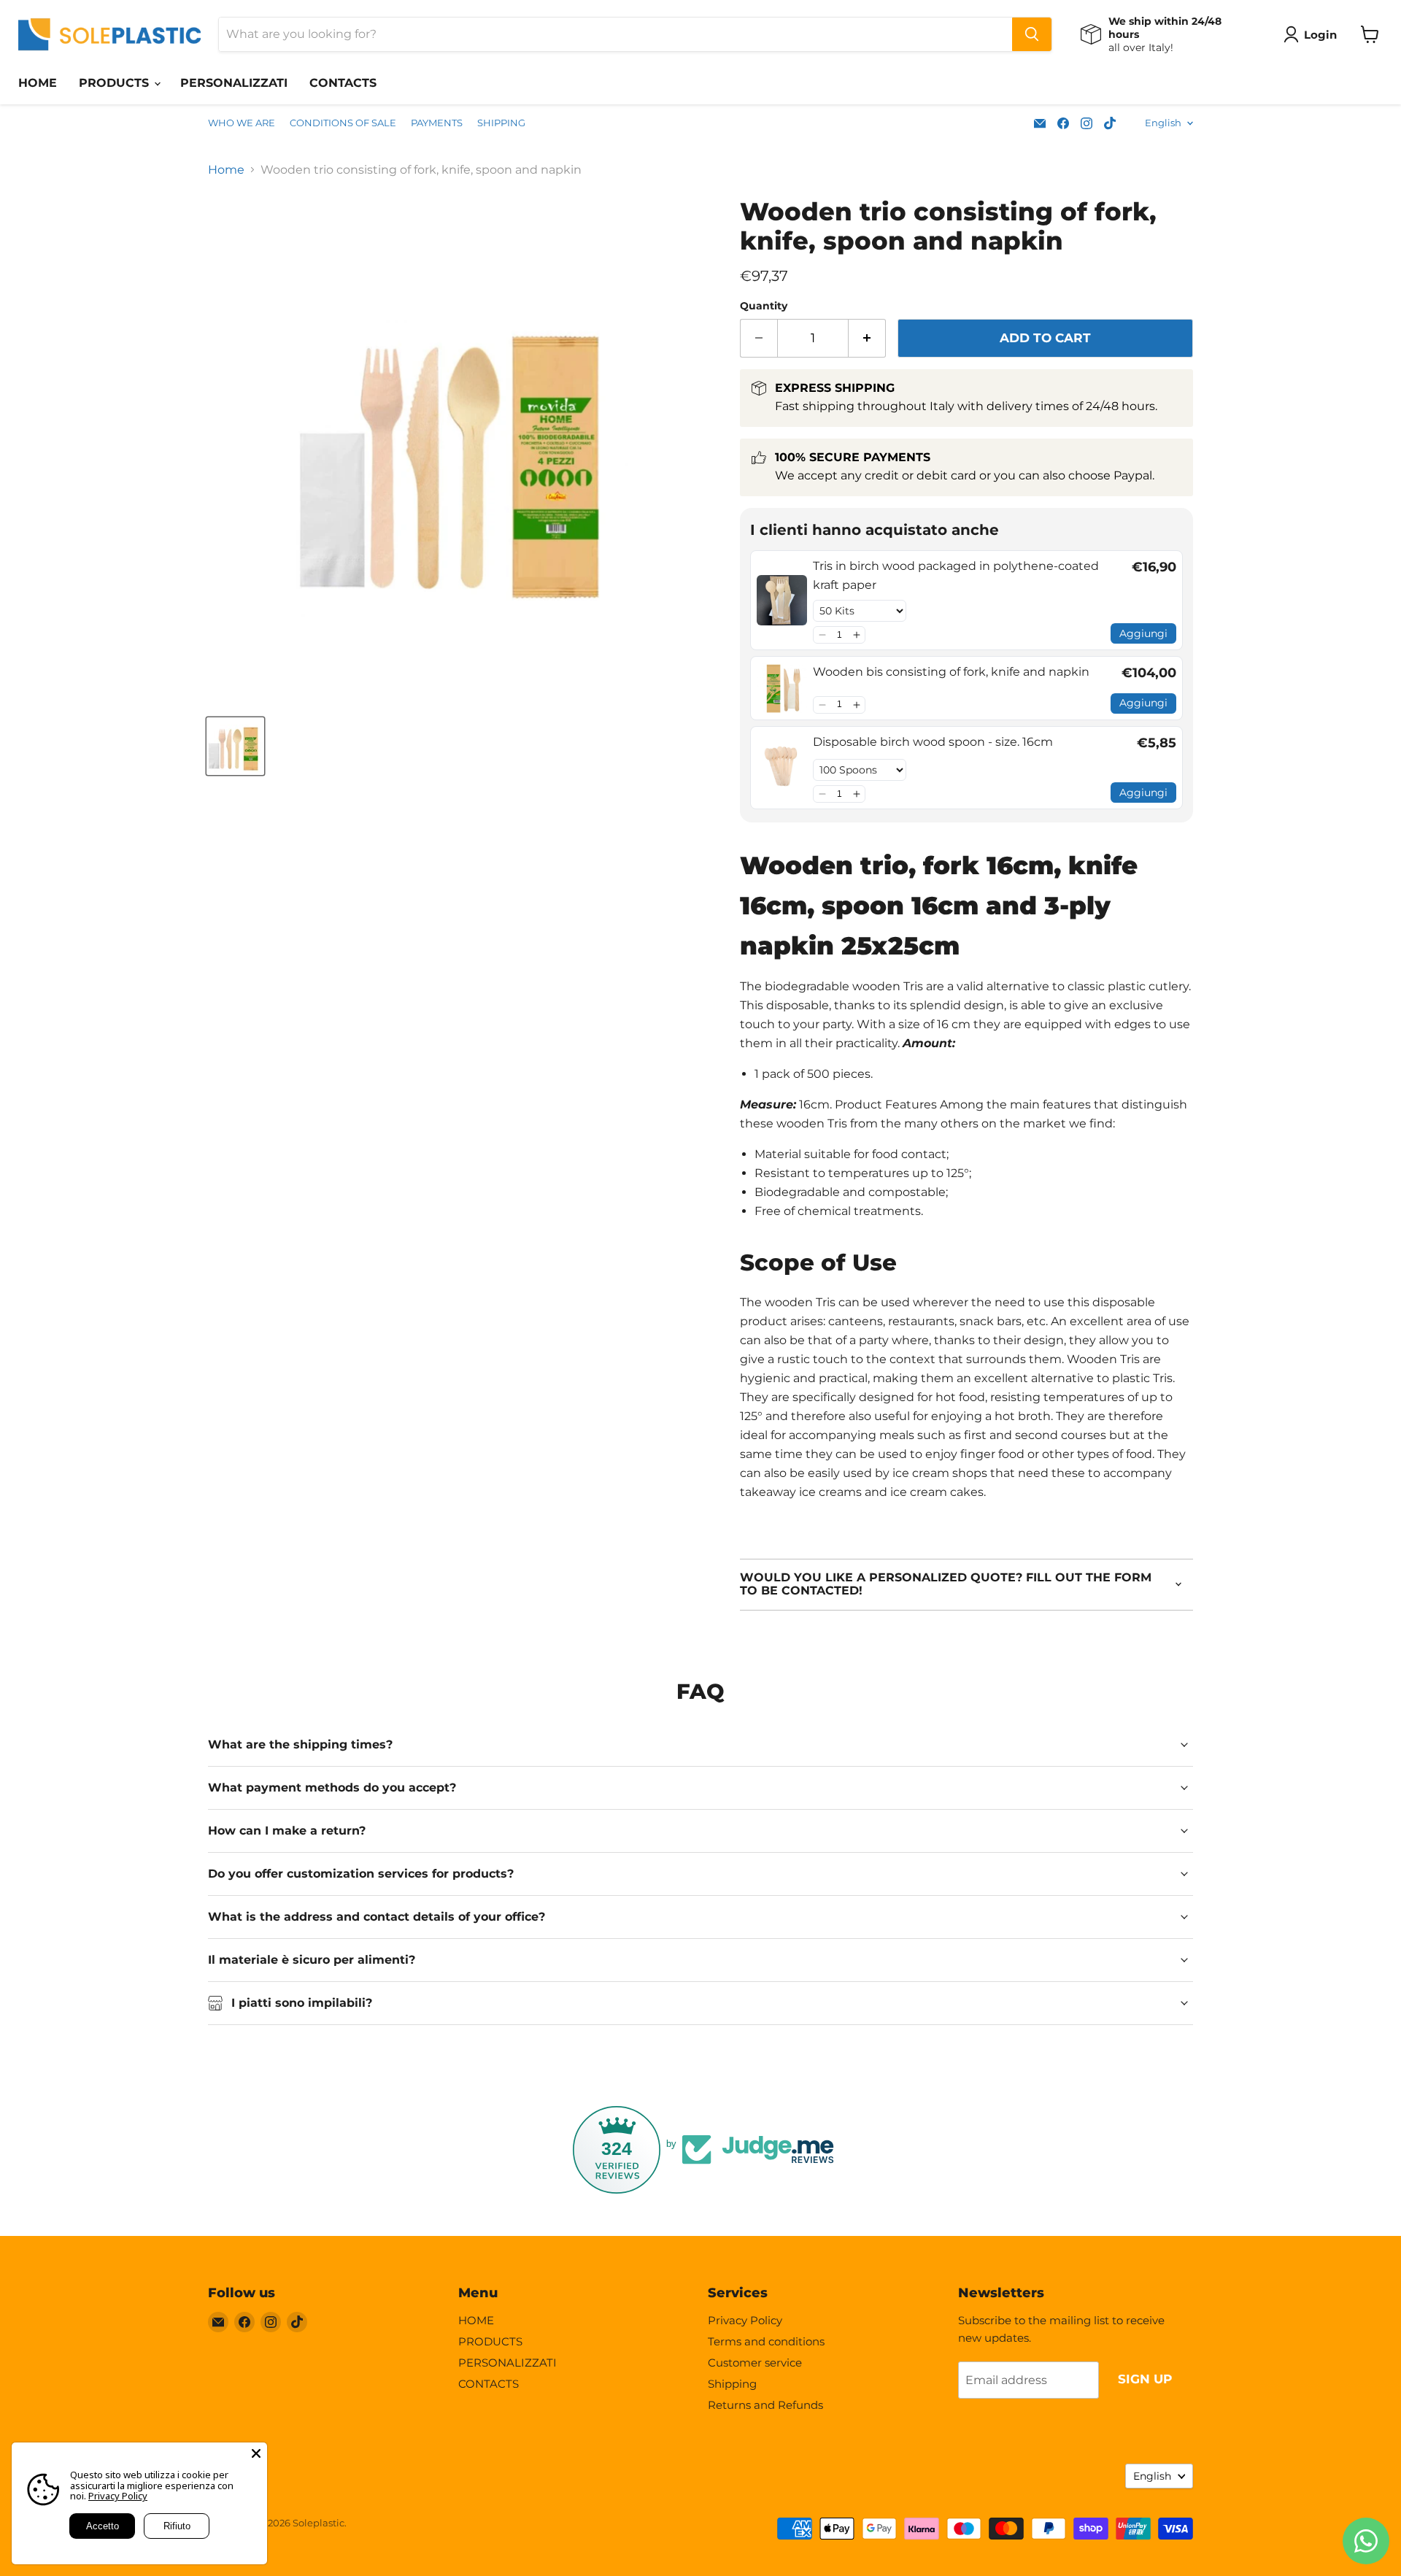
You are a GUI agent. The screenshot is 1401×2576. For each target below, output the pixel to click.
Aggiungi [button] (1143, 633)
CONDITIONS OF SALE (343, 123)
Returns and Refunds (765, 2405)
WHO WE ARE (242, 123)
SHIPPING (501, 123)
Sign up (1145, 2379)
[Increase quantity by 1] (867, 339)
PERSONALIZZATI (234, 83)
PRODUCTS (116, 83)
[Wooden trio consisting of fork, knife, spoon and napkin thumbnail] (235, 746)
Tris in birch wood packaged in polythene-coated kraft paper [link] (956, 575)
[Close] (256, 2453)
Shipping (732, 2384)
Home (226, 170)
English (1163, 123)
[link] (782, 600)
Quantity (764, 306)
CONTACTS (343, 83)
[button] (822, 635)
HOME (38, 83)
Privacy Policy (745, 2320)
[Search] (1032, 34)
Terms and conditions (766, 2341)
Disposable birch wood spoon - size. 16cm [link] (933, 742)
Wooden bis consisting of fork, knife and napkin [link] (951, 672)
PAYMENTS (437, 123)
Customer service (755, 2363)
